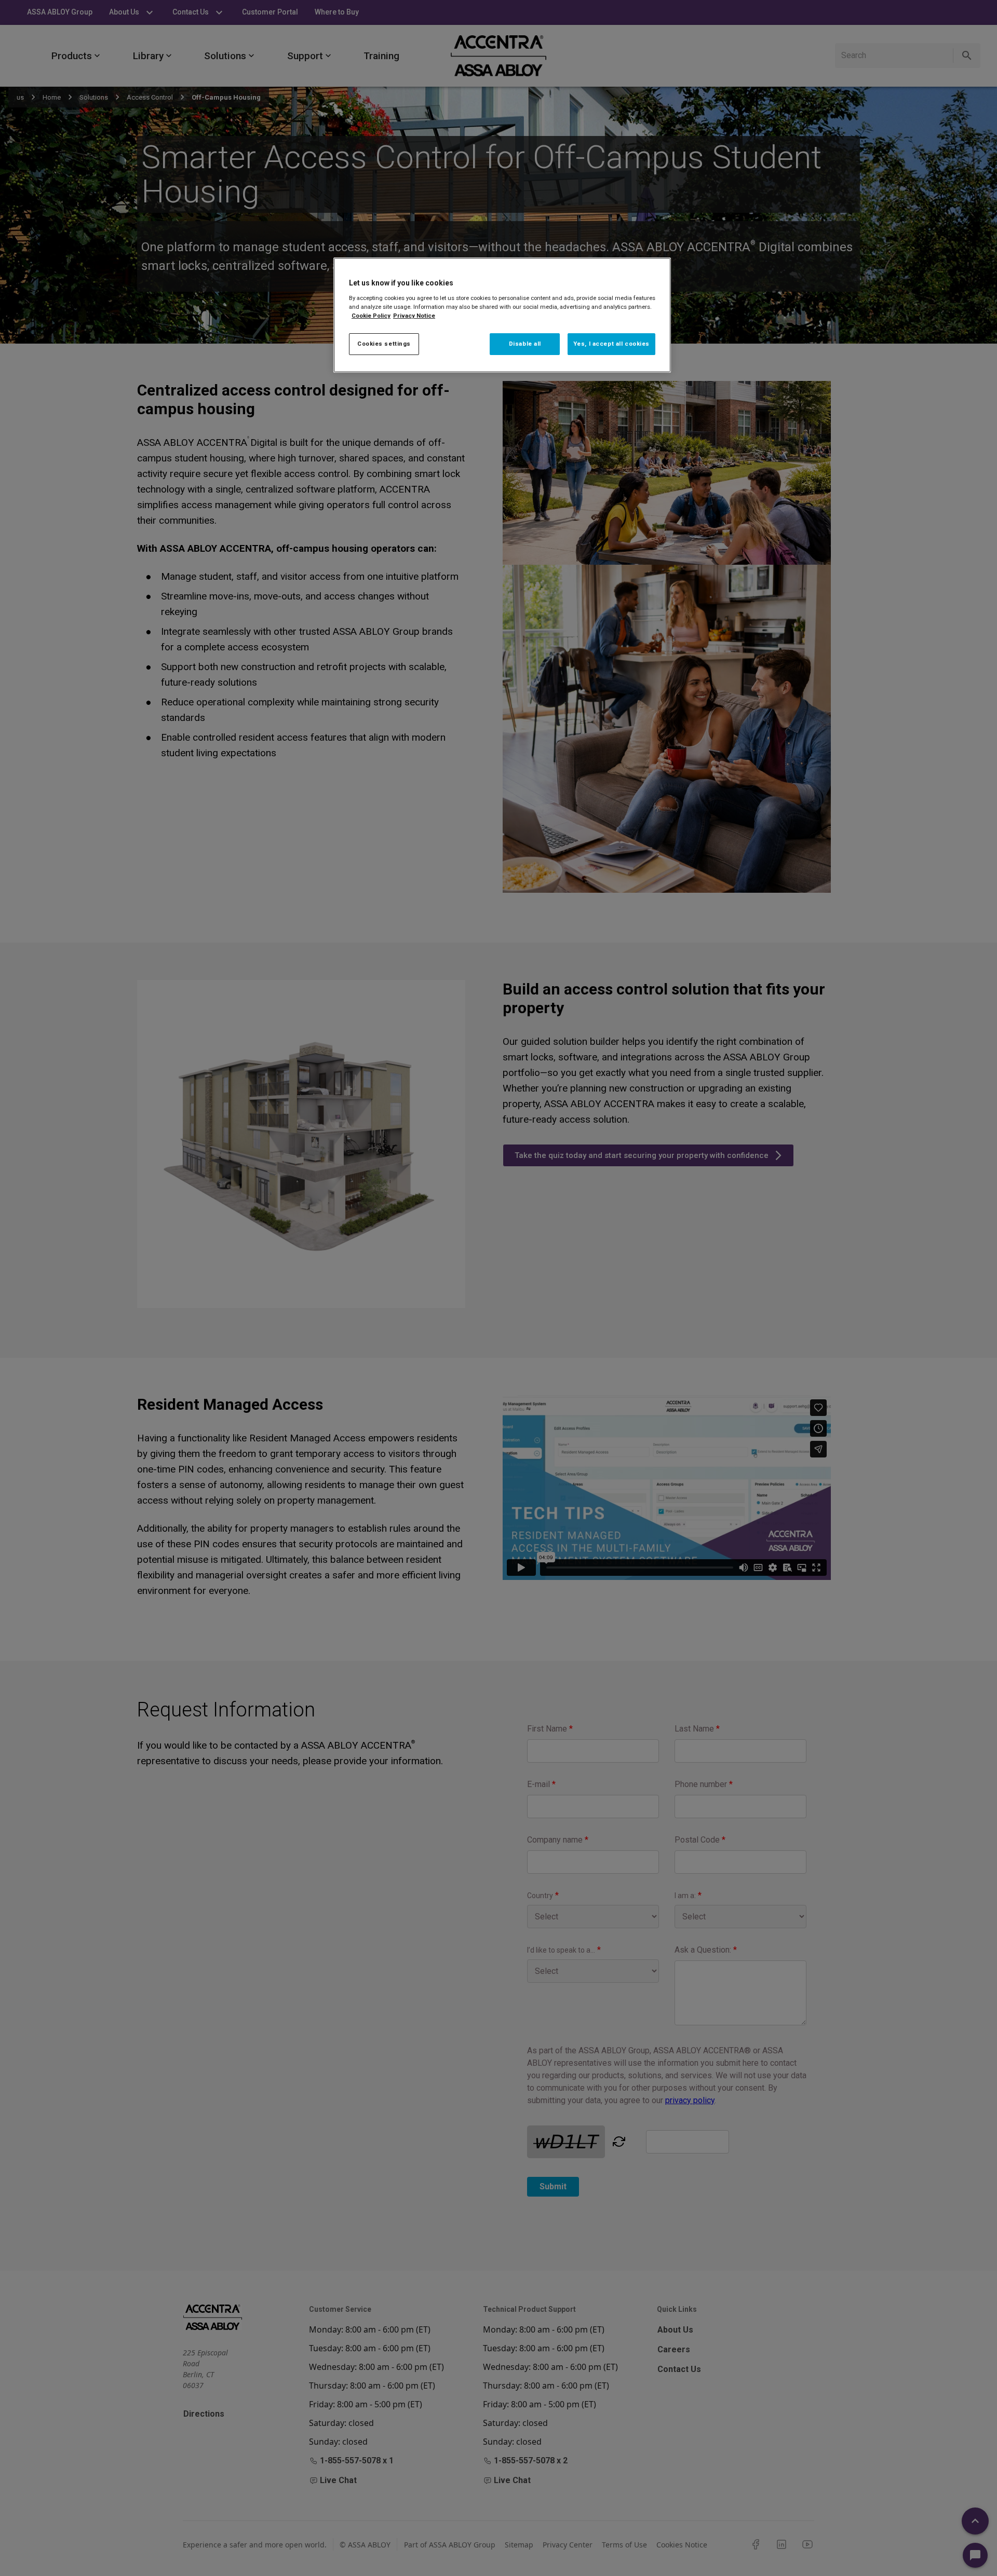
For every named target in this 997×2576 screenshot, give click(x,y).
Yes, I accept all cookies (611, 344)
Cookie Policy (371, 316)
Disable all (525, 344)
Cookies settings (384, 344)
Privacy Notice (414, 316)
